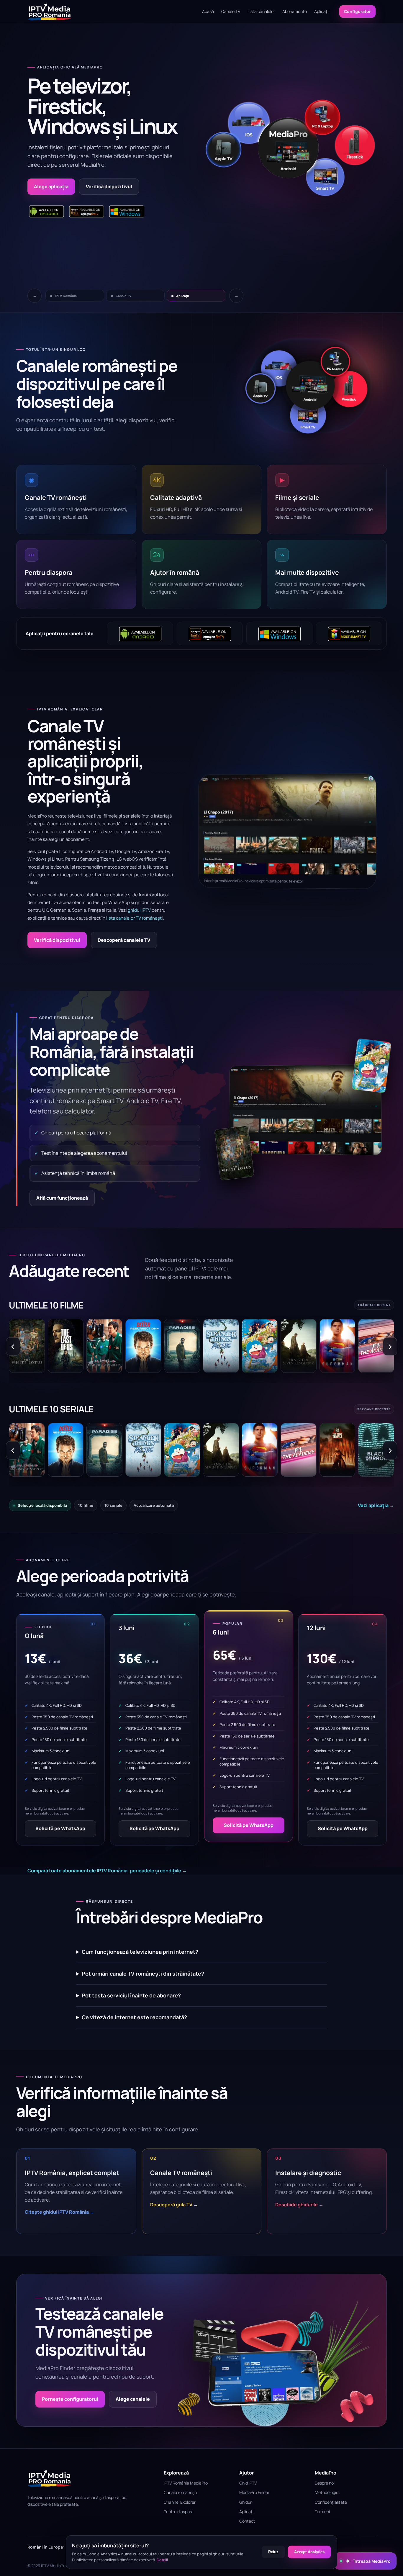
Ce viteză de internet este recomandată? (134, 2017)
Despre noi (325, 2483)
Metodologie (327, 2492)
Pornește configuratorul (70, 2399)
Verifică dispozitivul (57, 940)
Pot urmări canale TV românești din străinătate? (143, 1974)
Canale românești (180, 2492)
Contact (247, 2521)
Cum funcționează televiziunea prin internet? (140, 1952)
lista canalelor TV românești (135, 918)
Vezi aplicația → (376, 1505)
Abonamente (295, 11)
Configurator (357, 11)
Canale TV (231, 11)
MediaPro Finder (254, 2492)
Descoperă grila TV (136, 186)
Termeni (322, 2512)
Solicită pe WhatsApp (60, 1828)
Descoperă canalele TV (124, 940)
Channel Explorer (180, 2502)
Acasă (208, 11)
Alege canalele (133, 2399)
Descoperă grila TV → (174, 2205)
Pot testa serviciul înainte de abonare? (131, 1995)
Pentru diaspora (179, 2512)
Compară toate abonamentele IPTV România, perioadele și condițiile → (107, 1871)
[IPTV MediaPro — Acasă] (50, 12)
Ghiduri (246, 2502)
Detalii (162, 2560)
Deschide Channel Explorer (65, 186)
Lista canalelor (261, 11)
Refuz (273, 2552)
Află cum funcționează (62, 1198)
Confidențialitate (331, 2502)
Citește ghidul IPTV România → (60, 2212)
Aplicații (322, 11)
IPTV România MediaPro (186, 2483)
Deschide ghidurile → (299, 2205)
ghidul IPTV (139, 910)
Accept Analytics (309, 2552)
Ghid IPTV (248, 2483)
